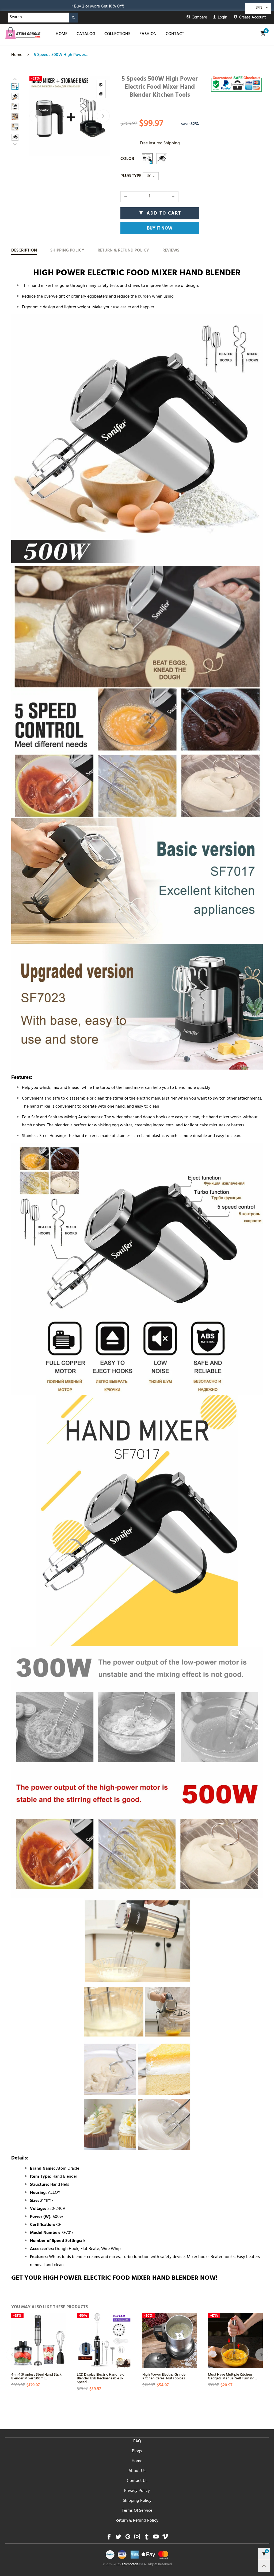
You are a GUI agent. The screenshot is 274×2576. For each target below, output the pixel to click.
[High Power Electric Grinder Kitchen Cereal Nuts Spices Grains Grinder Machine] (170, 2340)
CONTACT (175, 34)
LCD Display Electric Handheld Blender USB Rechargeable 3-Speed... (101, 2378)
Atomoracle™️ (132, 2565)
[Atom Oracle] (23, 33)
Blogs (137, 2451)
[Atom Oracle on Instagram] (137, 2538)
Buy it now (160, 229)
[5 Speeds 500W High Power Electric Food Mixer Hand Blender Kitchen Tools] (70, 116)
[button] (36, 116)
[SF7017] (162, 159)
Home (137, 2461)
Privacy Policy (137, 2491)
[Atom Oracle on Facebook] (109, 2538)
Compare (199, 18)
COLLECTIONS (117, 34)
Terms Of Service (137, 2511)
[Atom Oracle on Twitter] (118, 2538)
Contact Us (137, 2481)
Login (222, 18)
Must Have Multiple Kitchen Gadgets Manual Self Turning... (232, 2376)
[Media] (101, 93)
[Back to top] (264, 2566)
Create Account (252, 18)
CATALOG (86, 34)
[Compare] (101, 84)
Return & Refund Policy (137, 2521)
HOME (62, 34)
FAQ (137, 2442)
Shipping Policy (137, 2501)
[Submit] (73, 18)
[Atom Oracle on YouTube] (156, 2538)
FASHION (148, 34)
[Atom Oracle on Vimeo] (165, 2538)
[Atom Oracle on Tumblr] (146, 2538)
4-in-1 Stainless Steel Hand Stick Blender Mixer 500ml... (36, 2376)
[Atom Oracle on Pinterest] (128, 2538)
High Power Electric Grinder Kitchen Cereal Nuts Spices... (165, 2376)
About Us (137, 2471)
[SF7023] (147, 159)
